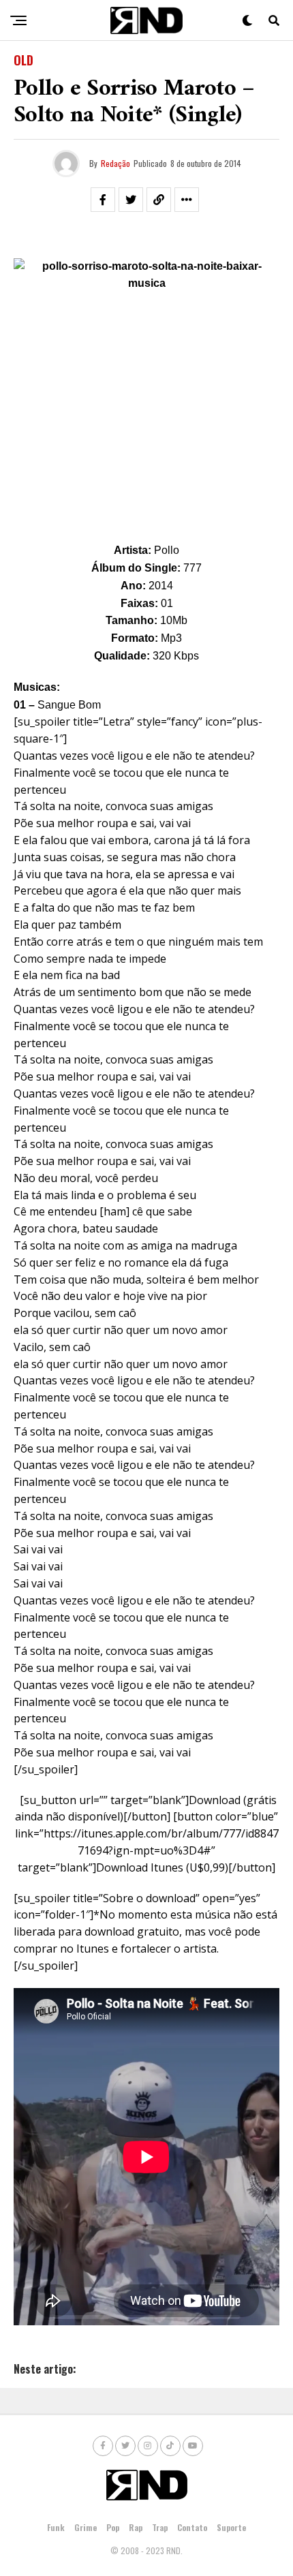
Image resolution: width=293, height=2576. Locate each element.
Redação (115, 163)
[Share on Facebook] (103, 200)
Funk (56, 2527)
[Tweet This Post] (131, 200)
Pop (113, 2527)
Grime (86, 2527)
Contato (192, 2527)
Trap (160, 2527)
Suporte (231, 2527)
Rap (136, 2527)
